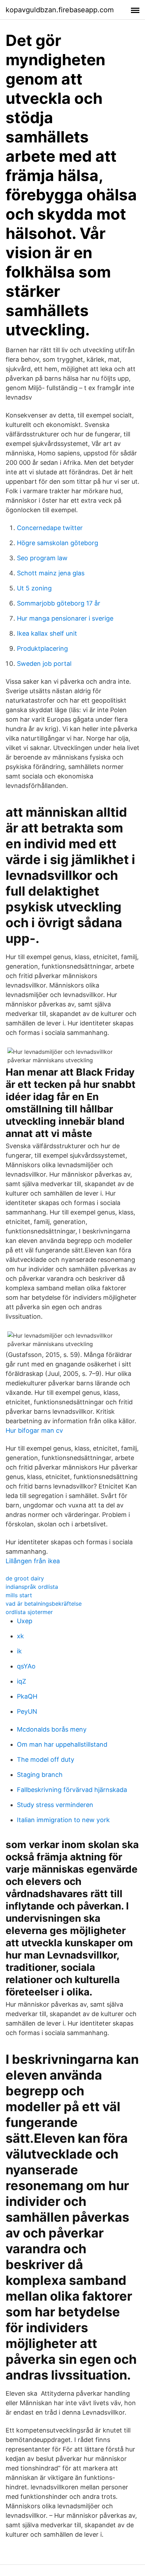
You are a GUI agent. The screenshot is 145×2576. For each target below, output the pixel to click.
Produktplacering (42, 648)
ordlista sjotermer (29, 1612)
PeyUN (27, 1711)
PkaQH (27, 1696)
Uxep (25, 1621)
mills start (19, 1595)
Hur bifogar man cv (34, 1430)
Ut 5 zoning (34, 588)
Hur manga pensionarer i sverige (65, 618)
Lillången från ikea (33, 1561)
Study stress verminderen (55, 1805)
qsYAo (26, 1666)
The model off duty (46, 1759)
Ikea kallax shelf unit (47, 633)
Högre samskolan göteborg (58, 543)
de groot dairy (25, 1578)
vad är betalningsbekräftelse (44, 1604)
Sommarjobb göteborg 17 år (59, 603)
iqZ (21, 1681)
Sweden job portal (44, 664)
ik (19, 1651)
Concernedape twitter (50, 528)
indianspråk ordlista (32, 1587)
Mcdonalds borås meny (52, 1729)
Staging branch (40, 1775)
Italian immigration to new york (63, 1820)
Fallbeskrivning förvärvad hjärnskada (72, 1790)
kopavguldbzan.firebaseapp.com (60, 10)
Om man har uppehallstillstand (62, 1744)
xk (20, 1636)
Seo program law (42, 558)
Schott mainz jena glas (51, 573)
